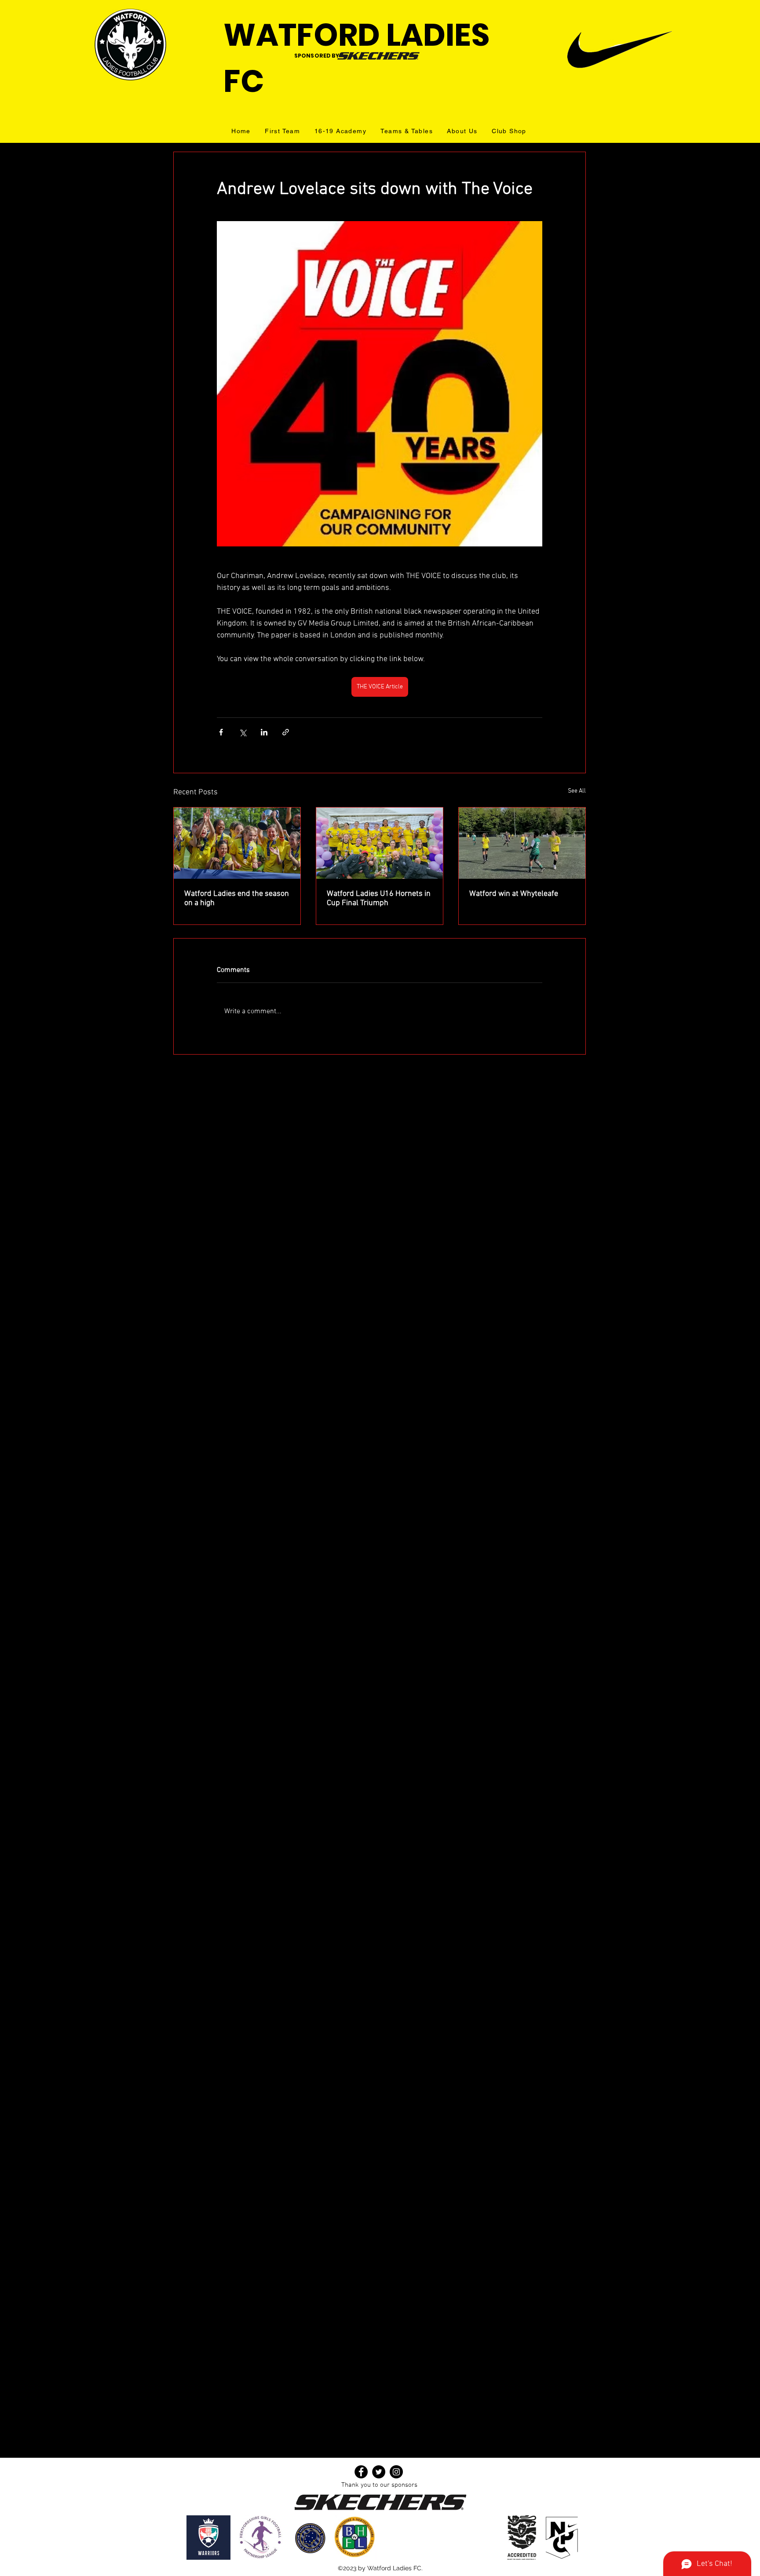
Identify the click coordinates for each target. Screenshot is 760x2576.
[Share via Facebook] (221, 732)
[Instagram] (396, 2472)
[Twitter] (379, 2472)
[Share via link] (286, 732)
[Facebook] (361, 2472)
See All (577, 791)
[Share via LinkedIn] (264, 732)
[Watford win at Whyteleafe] (522, 843)
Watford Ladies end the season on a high (237, 899)
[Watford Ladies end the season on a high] (237, 843)
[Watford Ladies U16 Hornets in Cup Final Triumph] (380, 843)
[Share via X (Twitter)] (243, 732)
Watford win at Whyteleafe (514, 894)
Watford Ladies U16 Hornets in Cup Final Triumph (379, 899)
